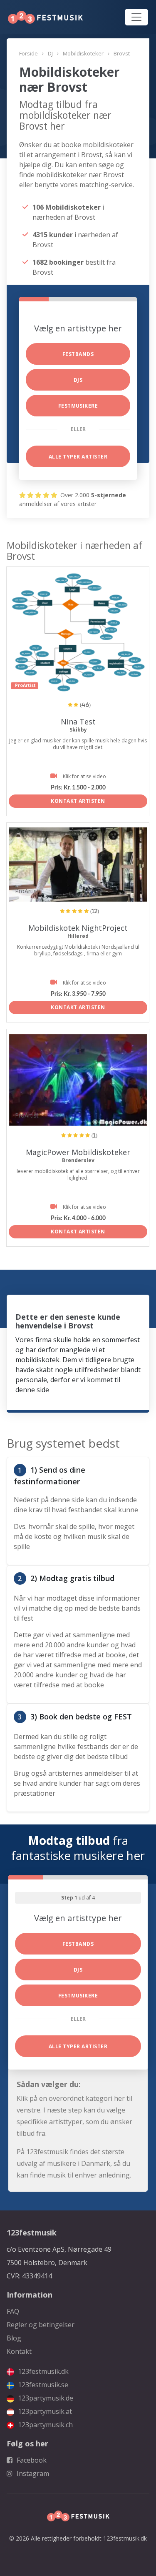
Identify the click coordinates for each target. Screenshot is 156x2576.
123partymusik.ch (45, 2425)
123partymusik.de (45, 2398)
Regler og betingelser (41, 2325)
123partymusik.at (44, 2411)
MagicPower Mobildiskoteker (78, 1152)
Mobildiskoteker (83, 53)
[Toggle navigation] (136, 17)
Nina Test (78, 722)
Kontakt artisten (78, 801)
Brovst (122, 53)
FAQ (13, 2311)
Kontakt (19, 2351)
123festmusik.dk (42, 2371)
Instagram (32, 2473)
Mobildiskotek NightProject (78, 928)
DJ (50, 53)
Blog (14, 2338)
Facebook (31, 2460)
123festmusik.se (42, 2385)
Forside (28, 53)
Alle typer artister (78, 457)
